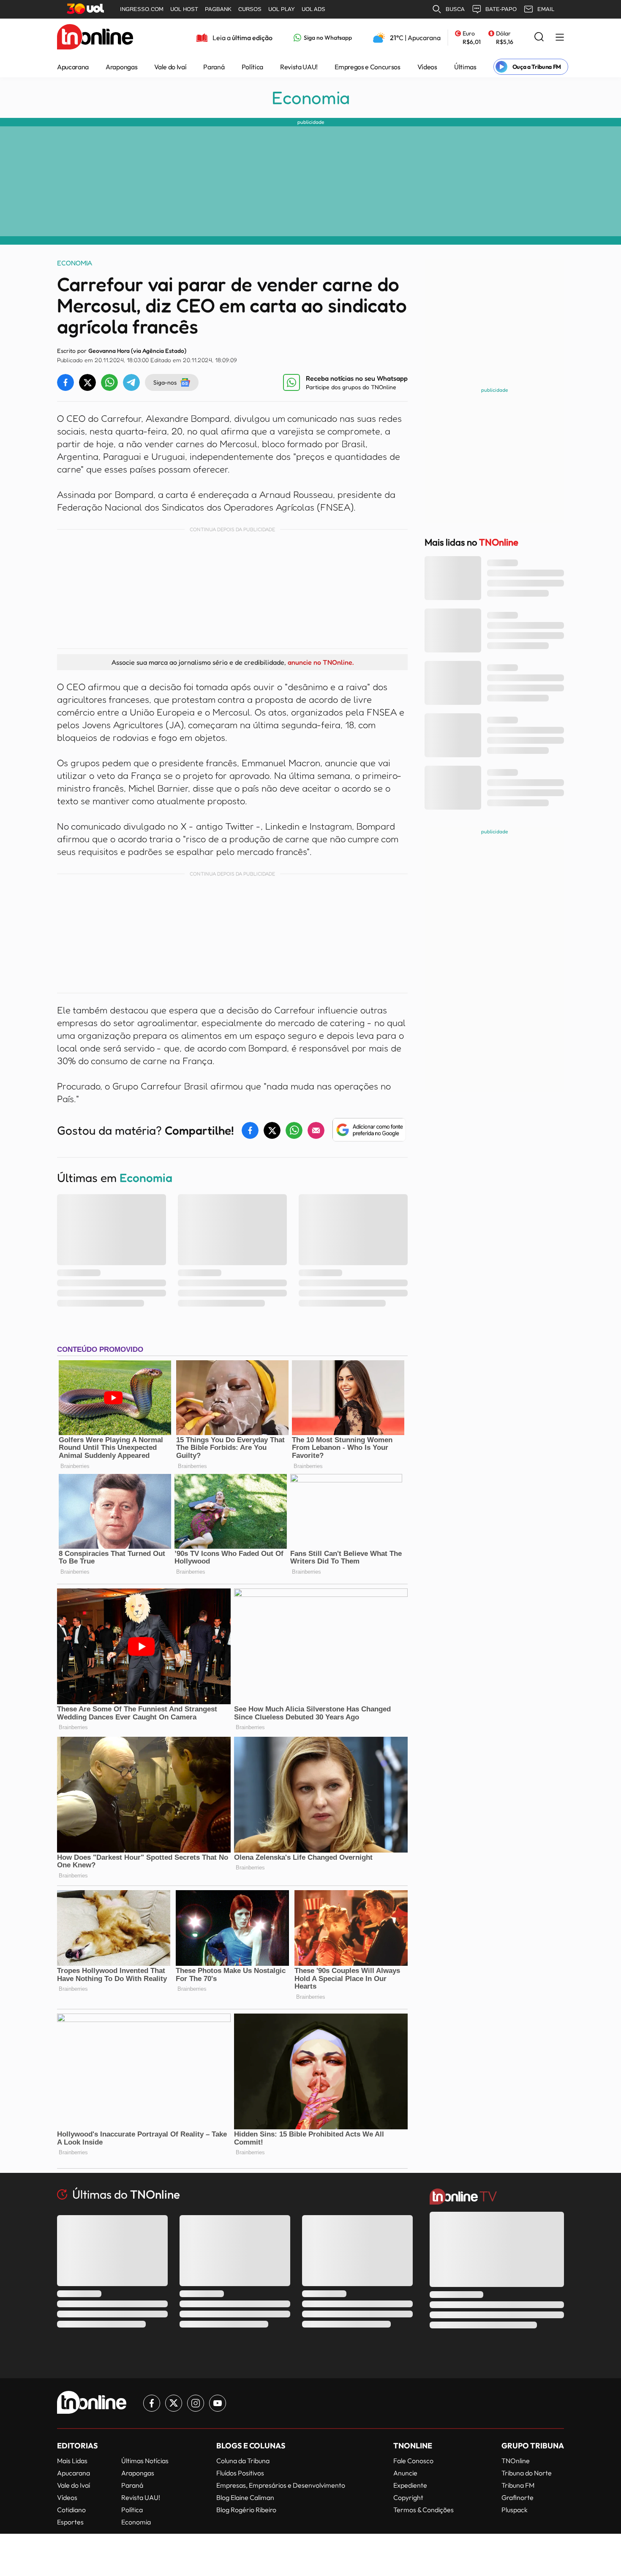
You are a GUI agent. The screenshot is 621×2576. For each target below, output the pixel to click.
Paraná (214, 67)
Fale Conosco (413, 2461)
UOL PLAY (282, 9)
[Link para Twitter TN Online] (174, 2403)
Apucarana (73, 67)
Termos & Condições (424, 2510)
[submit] (539, 37)
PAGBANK (218, 9)
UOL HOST (184, 9)
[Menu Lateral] (560, 38)
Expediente (410, 2485)
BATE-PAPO (501, 9)
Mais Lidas (72, 2461)
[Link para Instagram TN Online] (196, 2403)
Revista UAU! (299, 67)
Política (252, 67)
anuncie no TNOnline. (321, 662)
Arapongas (121, 67)
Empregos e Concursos (368, 67)
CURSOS (250, 9)
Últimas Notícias (145, 2461)
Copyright (408, 2497)
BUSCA (455, 9)
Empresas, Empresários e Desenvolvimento (281, 2485)
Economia (311, 98)
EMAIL (546, 9)
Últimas (465, 67)
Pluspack (515, 2510)
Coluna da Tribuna (243, 2461)
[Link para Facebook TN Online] (152, 2403)
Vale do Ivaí (170, 67)
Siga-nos (165, 382)
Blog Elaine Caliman (245, 2497)
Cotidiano (71, 2510)
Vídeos (427, 67)
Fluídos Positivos (240, 2473)
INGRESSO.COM (142, 9)
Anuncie (405, 2473)
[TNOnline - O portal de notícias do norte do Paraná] (95, 38)
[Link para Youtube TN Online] (218, 2403)
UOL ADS (313, 9)
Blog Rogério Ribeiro (246, 2510)
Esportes (70, 2522)
